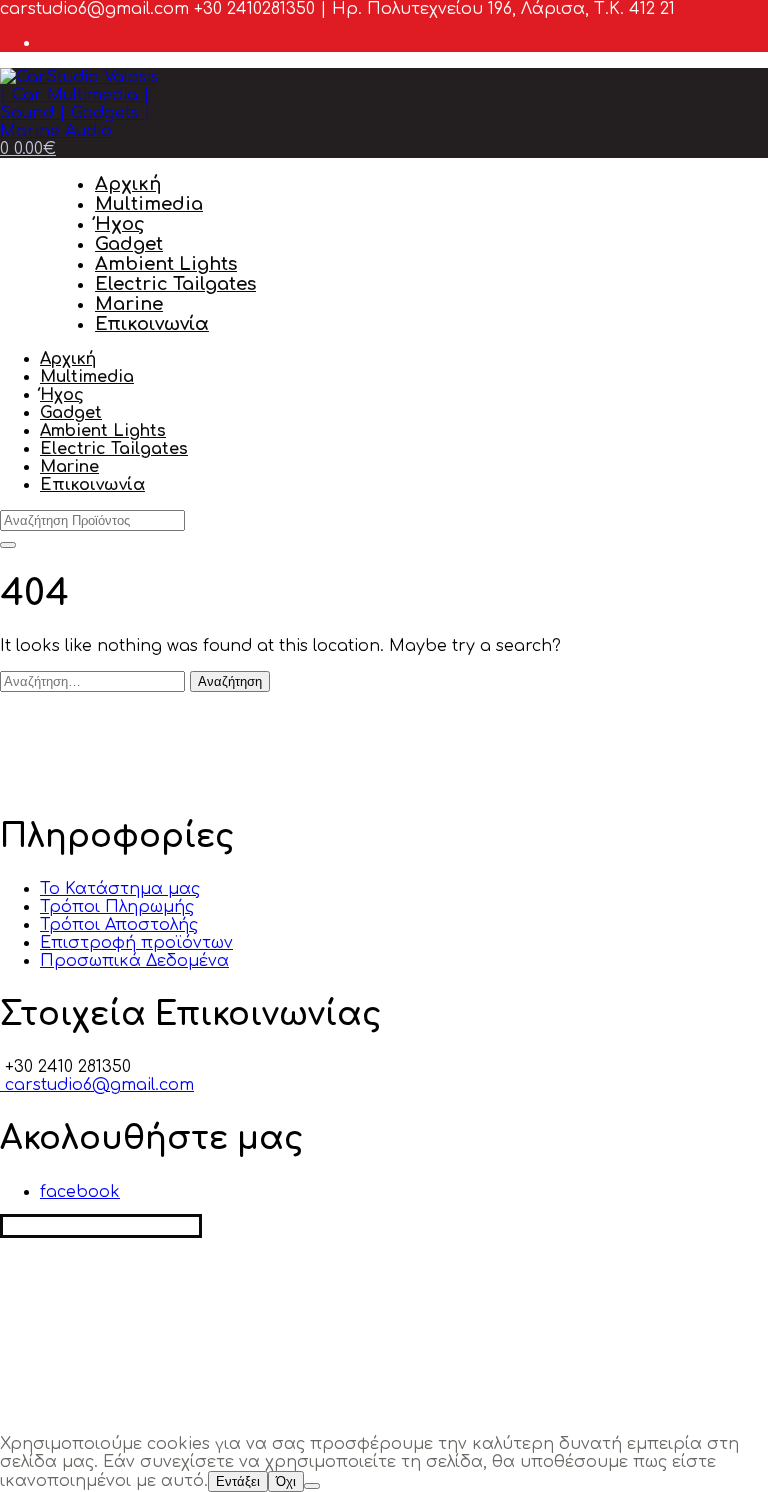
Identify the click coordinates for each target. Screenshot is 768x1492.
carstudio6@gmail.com (97, 1085)
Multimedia (149, 204)
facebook (80, 1192)
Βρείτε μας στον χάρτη (101, 1226)
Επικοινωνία (152, 324)
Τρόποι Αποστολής (119, 925)
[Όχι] (312, 1486)
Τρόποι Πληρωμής (117, 907)
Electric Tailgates (175, 284)
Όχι (286, 1481)
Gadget (129, 244)
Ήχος (120, 224)
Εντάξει (238, 1481)
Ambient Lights (166, 264)
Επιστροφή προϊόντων (136, 943)
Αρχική (128, 184)
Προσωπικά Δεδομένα (134, 961)
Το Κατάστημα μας (120, 889)
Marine (129, 304)
